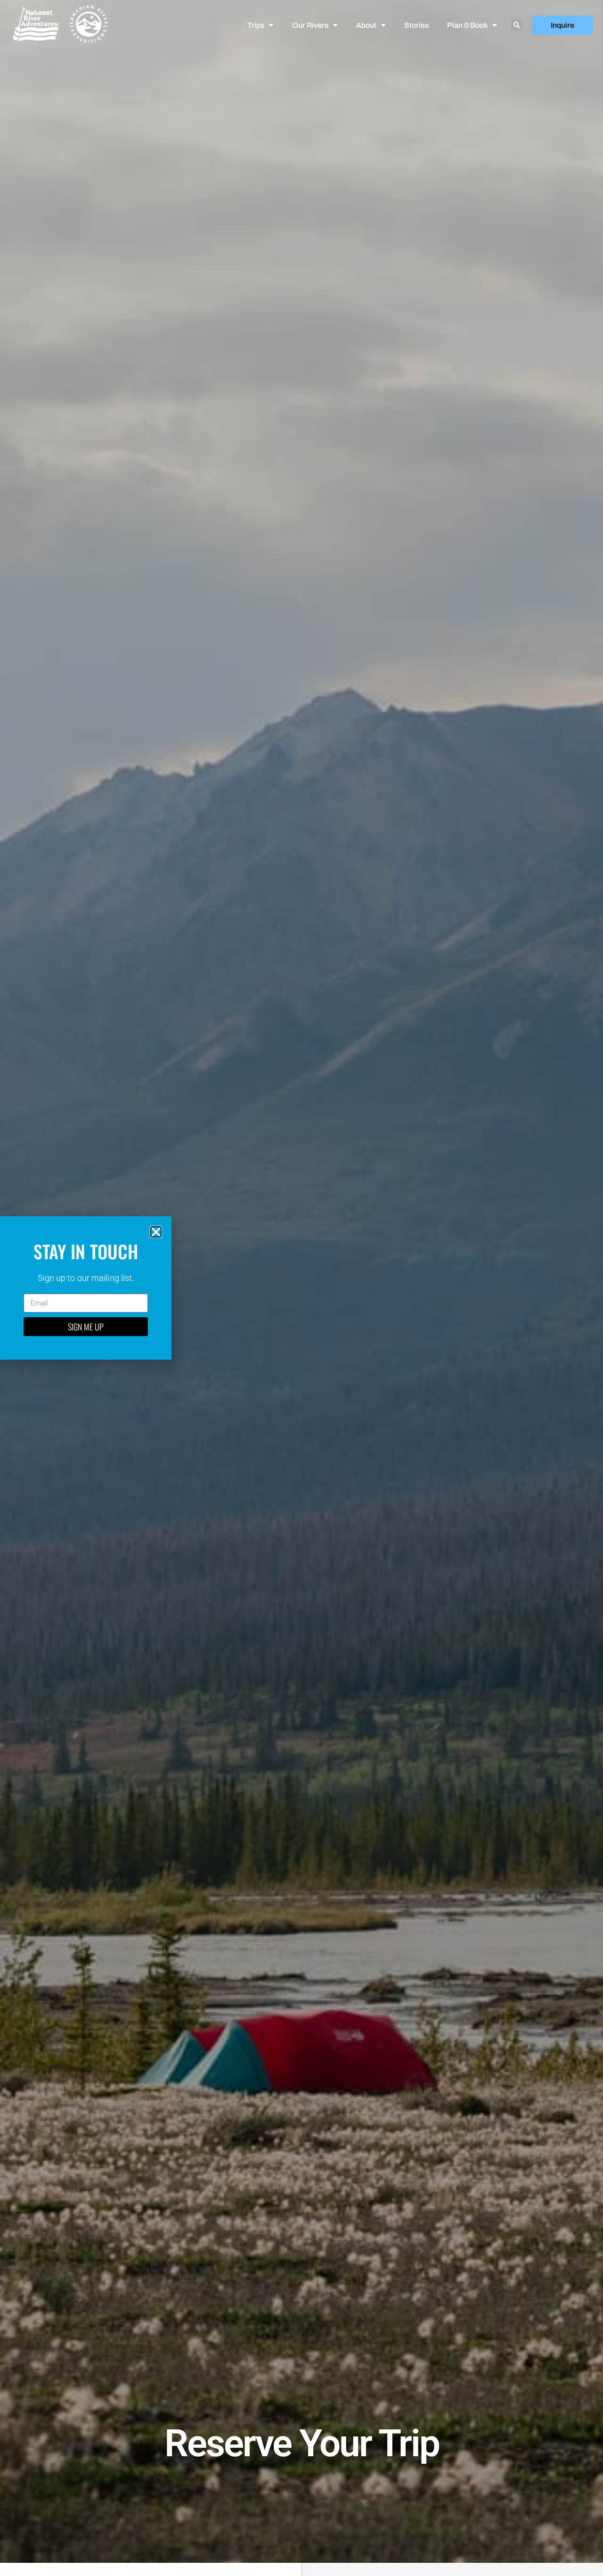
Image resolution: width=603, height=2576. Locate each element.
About (366, 25)
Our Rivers (310, 25)
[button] (517, 25)
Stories (416, 25)
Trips (256, 25)
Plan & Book (467, 25)
